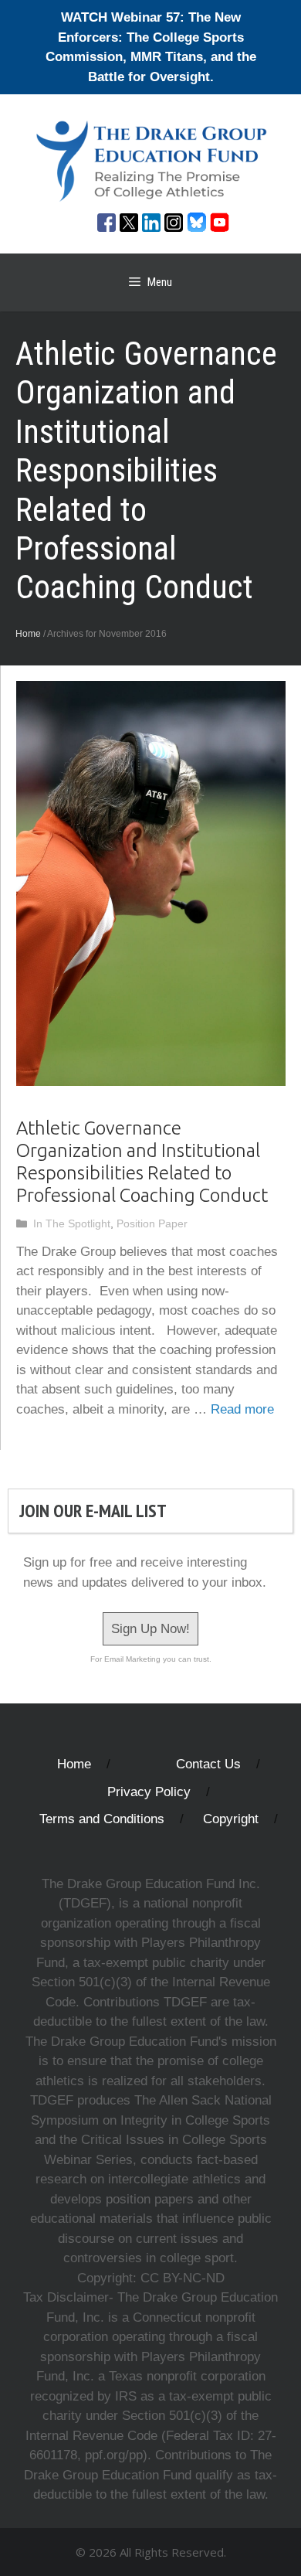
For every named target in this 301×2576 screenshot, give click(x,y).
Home (28, 634)
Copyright (231, 1819)
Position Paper (152, 1223)
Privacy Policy (149, 1792)
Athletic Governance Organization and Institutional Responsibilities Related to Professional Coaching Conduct (142, 1161)
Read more (242, 1409)
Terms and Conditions (102, 1819)
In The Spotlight (72, 1223)
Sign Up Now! (150, 1629)
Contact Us (208, 1764)
